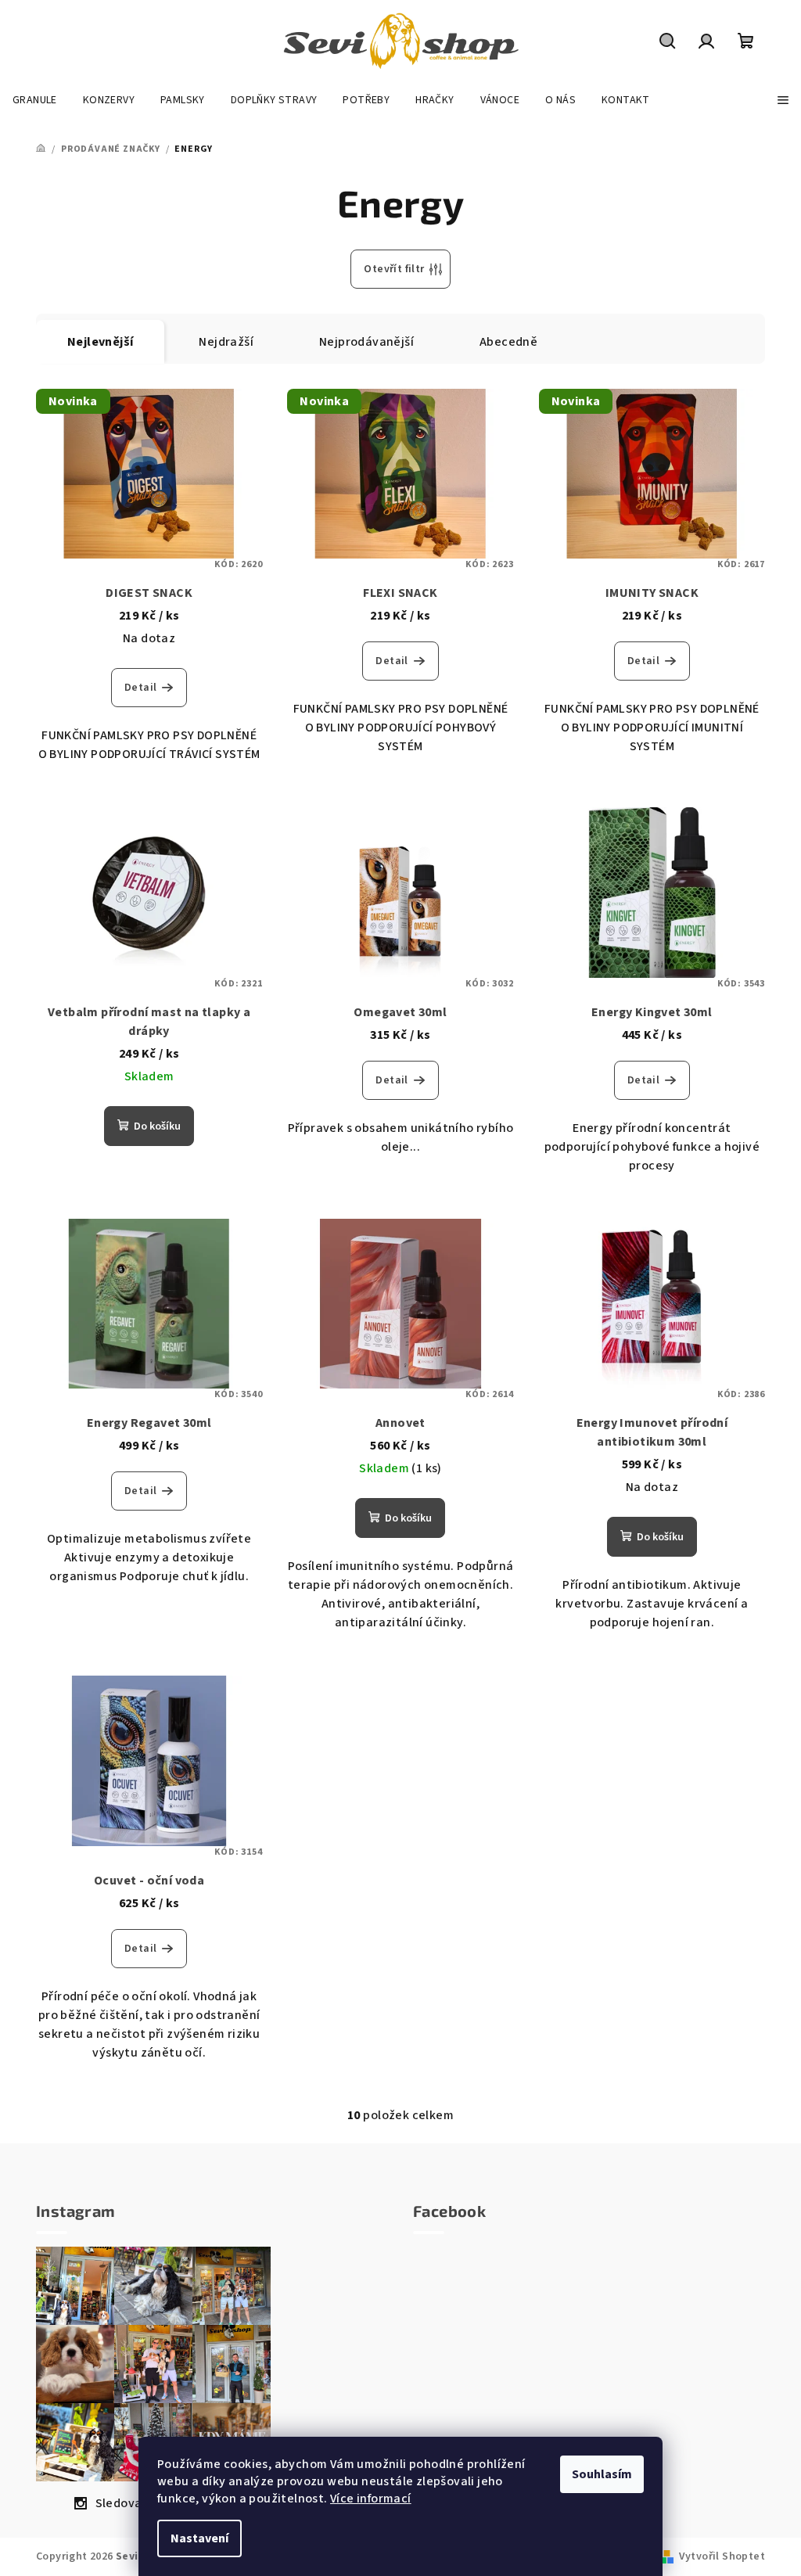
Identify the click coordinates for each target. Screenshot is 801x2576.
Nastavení (199, 2538)
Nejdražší (226, 342)
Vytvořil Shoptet (722, 2556)
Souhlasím (602, 2474)
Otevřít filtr (394, 269)
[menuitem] (35, 100)
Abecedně (508, 342)
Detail (140, 688)
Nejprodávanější (366, 342)
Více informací (371, 2499)
